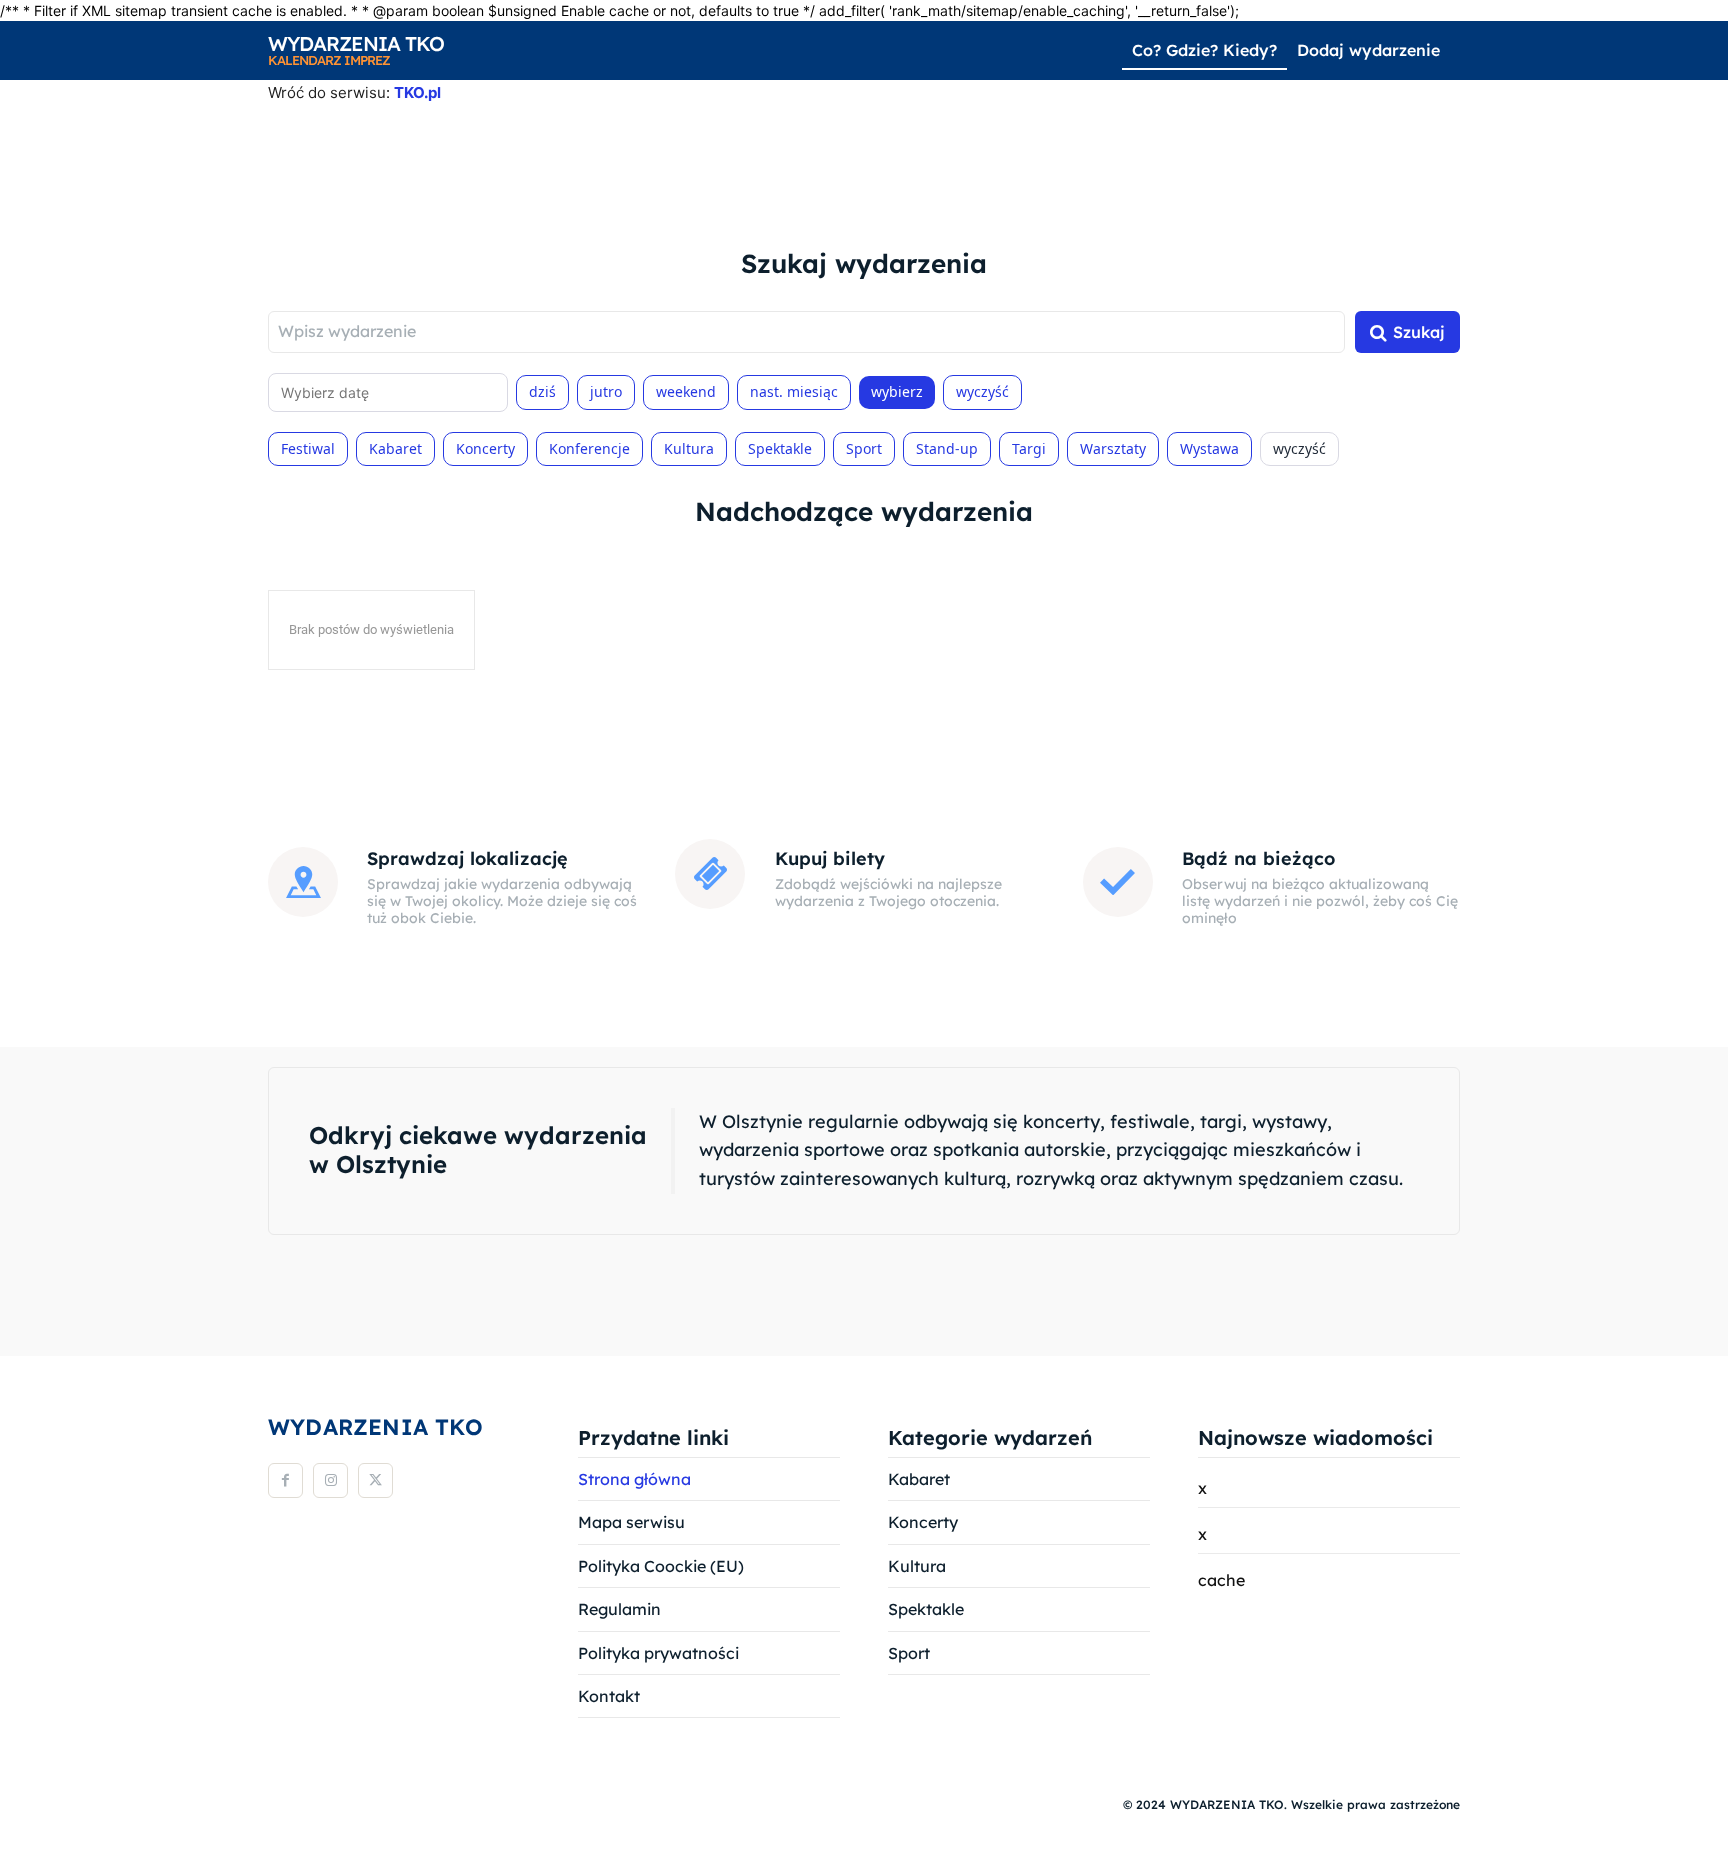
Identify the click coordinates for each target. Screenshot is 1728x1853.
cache (1221, 1580)
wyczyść (982, 391)
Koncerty (485, 448)
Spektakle (780, 448)
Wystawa (1209, 448)
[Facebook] (285, 1480)
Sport (864, 448)
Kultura (689, 448)
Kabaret (395, 448)
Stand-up (947, 448)
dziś (542, 391)
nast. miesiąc (794, 391)
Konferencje (589, 448)
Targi (1029, 448)
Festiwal (308, 448)
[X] (375, 1480)
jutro (606, 391)
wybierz (897, 391)
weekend (686, 391)
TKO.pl (417, 92)
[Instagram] (330, 1480)
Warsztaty (1113, 448)
